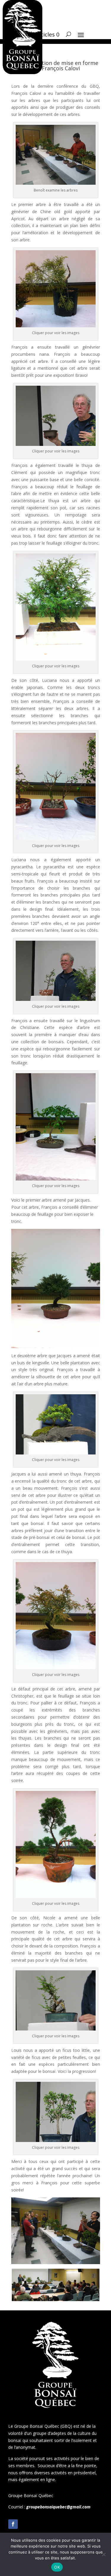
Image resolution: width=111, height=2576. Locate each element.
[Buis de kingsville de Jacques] (56, 1453)
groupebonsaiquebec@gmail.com (58, 2507)
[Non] (104, 2554)
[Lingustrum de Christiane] (56, 1179)
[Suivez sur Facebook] (13, 2524)
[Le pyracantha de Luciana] (56, 999)
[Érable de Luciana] (56, 839)
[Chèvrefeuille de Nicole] (56, 2029)
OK (57, 2567)
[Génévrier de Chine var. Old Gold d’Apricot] (56, 326)
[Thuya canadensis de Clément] (56, 659)
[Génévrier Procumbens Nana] (56, 444)
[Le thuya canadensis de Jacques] (56, 1667)
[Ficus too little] (56, 2140)
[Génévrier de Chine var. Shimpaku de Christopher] (56, 1896)
